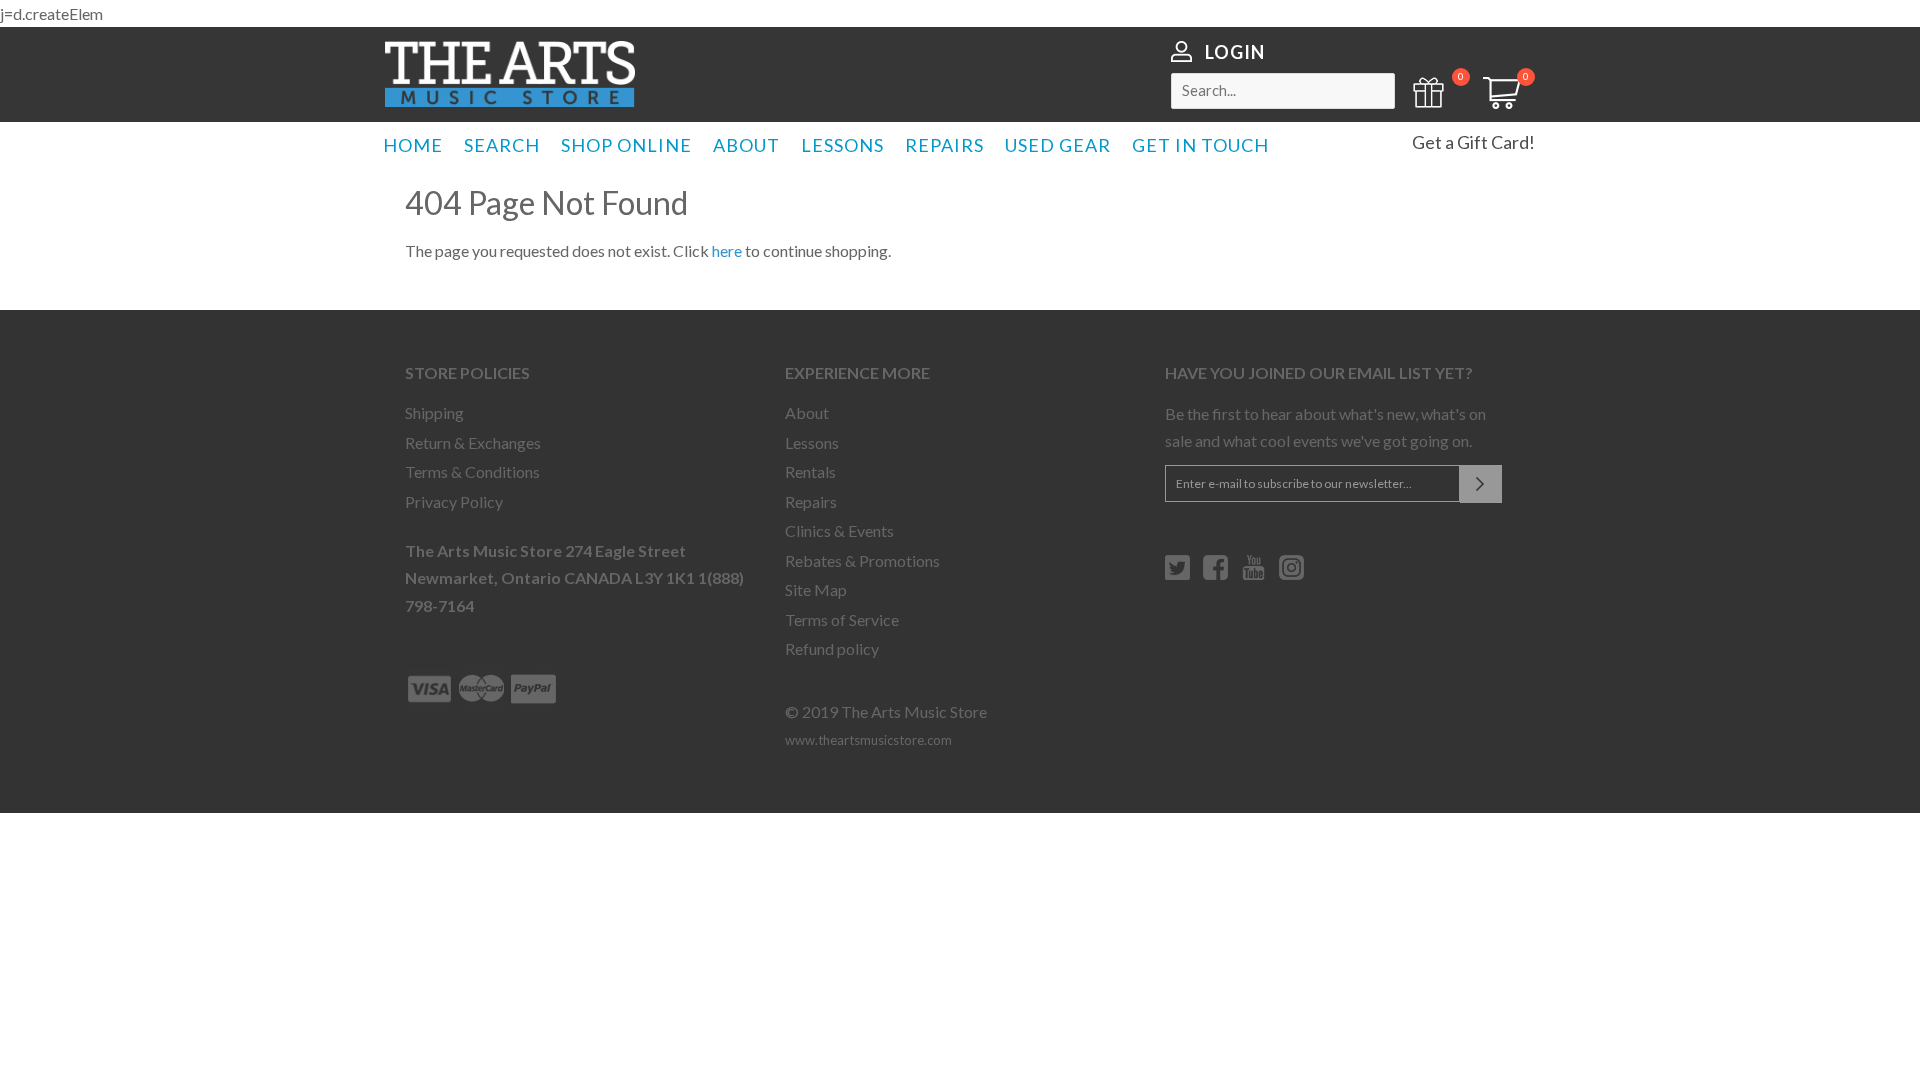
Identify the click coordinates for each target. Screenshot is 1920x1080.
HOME (413, 145)
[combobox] (1283, 91)
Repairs (811, 501)
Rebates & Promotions (862, 560)
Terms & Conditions (472, 471)
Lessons (812, 442)
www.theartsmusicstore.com (868, 740)
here (727, 250)
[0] (1495, 102)
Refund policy (832, 648)
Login (1235, 52)
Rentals (810, 471)
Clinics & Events (839, 530)
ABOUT (746, 145)
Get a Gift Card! (1473, 142)
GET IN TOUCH (1200, 145)
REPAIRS (944, 145)
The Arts (510, 74)
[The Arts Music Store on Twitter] (1177, 575)
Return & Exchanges (473, 442)
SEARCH (502, 145)
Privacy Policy (454, 501)
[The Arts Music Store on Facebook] (1215, 575)
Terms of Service (842, 619)
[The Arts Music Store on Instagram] (1291, 575)
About (807, 412)
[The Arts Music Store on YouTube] (1253, 575)
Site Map (816, 589)
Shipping (434, 412)
